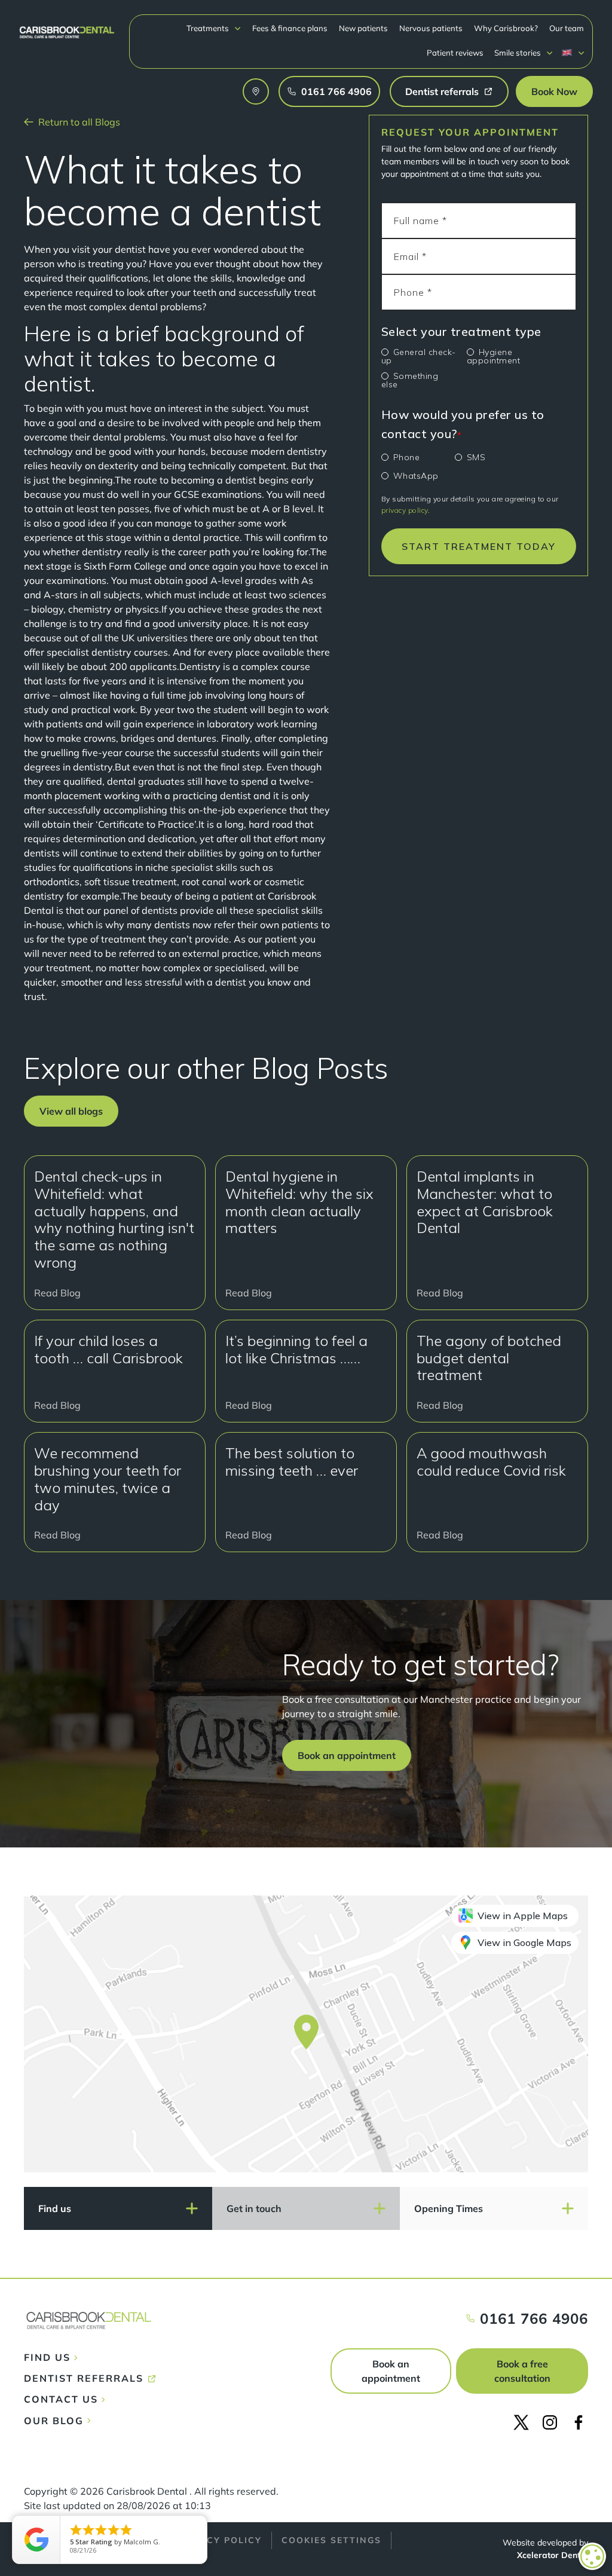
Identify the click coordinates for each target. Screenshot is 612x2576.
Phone (407, 457)
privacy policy (405, 510)
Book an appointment (391, 2371)
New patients (363, 28)
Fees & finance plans (290, 28)
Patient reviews (455, 53)
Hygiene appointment (494, 356)
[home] (67, 27)
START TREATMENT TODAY (479, 546)
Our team (567, 28)
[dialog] (592, 2556)
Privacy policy (218, 2540)
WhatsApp (416, 476)
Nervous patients (431, 28)
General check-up (419, 356)
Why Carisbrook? (506, 28)
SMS (476, 457)
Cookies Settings (331, 2540)
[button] (214, 28)
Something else (410, 380)
